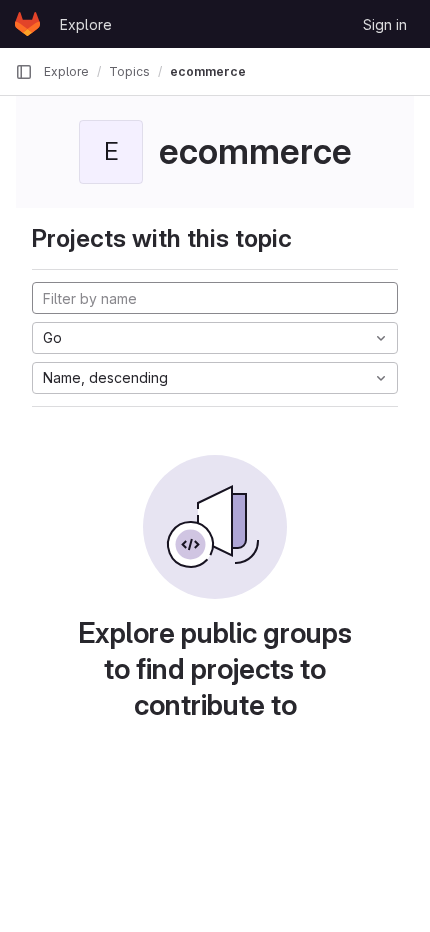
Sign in (385, 24)
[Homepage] (27, 24)
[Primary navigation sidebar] (24, 72)
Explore (86, 24)
